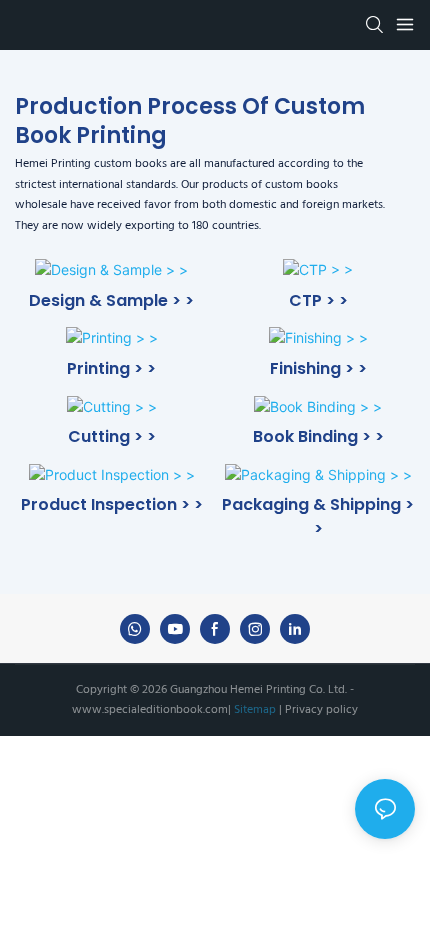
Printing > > (111, 368)
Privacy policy (320, 710)
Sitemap (255, 710)
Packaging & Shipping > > (318, 516)
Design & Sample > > (111, 300)
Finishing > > (318, 368)
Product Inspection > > (112, 504)
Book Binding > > (318, 436)
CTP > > (318, 300)
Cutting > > (112, 436)
